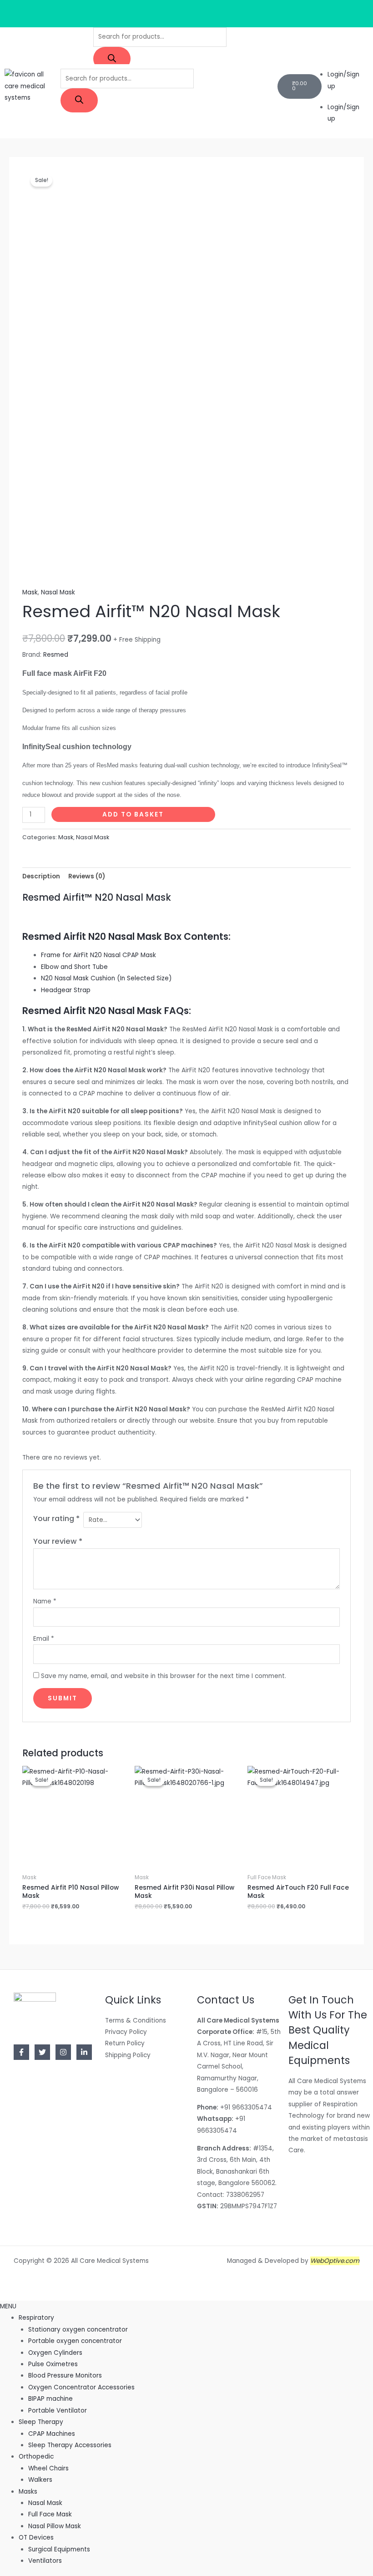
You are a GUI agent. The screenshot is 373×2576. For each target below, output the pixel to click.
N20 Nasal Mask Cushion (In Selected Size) (106, 978)
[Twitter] (42, 2052)
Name (45, 1601)
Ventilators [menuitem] (45, 2561)
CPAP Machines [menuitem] (52, 2434)
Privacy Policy (126, 2032)
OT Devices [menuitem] (36, 2538)
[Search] (112, 59)
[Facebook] (21, 2052)
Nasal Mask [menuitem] (45, 2503)
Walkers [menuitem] (40, 2480)
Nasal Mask (58, 592)
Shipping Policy (128, 2055)
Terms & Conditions (136, 2021)
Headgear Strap (66, 990)
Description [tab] (41, 876)
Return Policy (125, 2043)
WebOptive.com (335, 2261)
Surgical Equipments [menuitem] (59, 2549)
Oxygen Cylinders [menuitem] (55, 2353)
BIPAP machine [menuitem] (50, 2399)
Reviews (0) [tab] (87, 876)
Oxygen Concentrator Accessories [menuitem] (81, 2387)
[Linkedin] (84, 2052)
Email (44, 1639)
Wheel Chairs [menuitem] (48, 2468)
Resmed (56, 655)
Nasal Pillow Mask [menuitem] (55, 2526)
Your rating (56, 1519)
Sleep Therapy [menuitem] (41, 2422)
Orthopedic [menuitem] (36, 2457)
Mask (30, 592)
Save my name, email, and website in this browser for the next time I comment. (164, 1676)
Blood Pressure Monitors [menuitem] (65, 2376)
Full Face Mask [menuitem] (50, 2514)
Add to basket (133, 814)
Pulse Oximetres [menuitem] (53, 2364)
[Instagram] (63, 2052)
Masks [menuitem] (28, 2492)
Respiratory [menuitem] (36, 2318)
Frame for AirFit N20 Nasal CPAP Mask (98, 955)
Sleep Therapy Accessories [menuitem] (70, 2445)
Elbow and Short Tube (74, 967)
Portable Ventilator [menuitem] (58, 2411)
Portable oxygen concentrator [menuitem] (75, 2341)
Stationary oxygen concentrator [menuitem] (78, 2330)
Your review (58, 1541)
